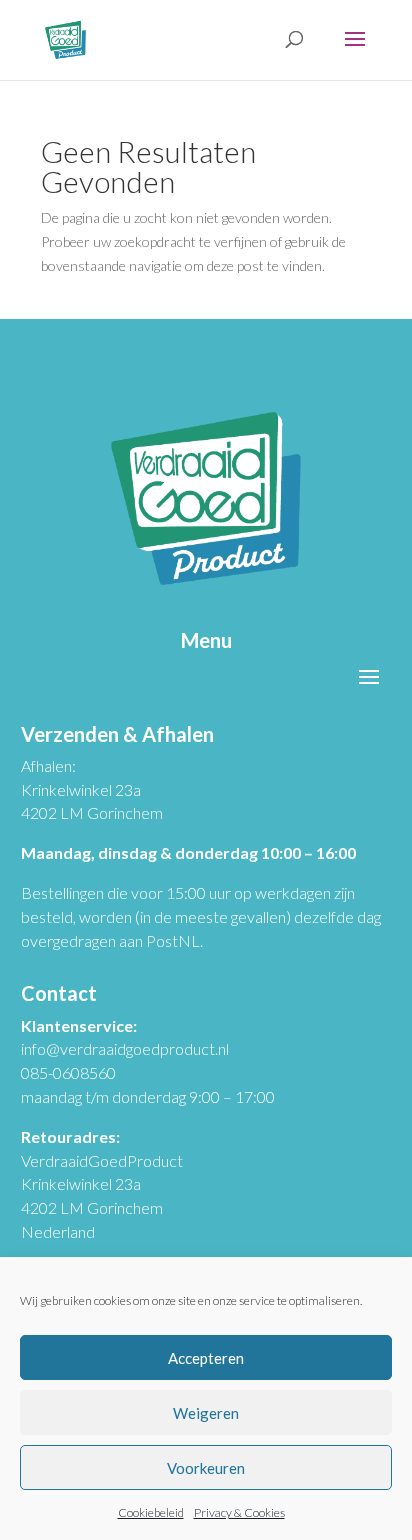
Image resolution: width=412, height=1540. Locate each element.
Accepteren (206, 1358)
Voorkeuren (206, 1468)
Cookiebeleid (151, 1512)
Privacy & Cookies (239, 1512)
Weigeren (206, 1413)
